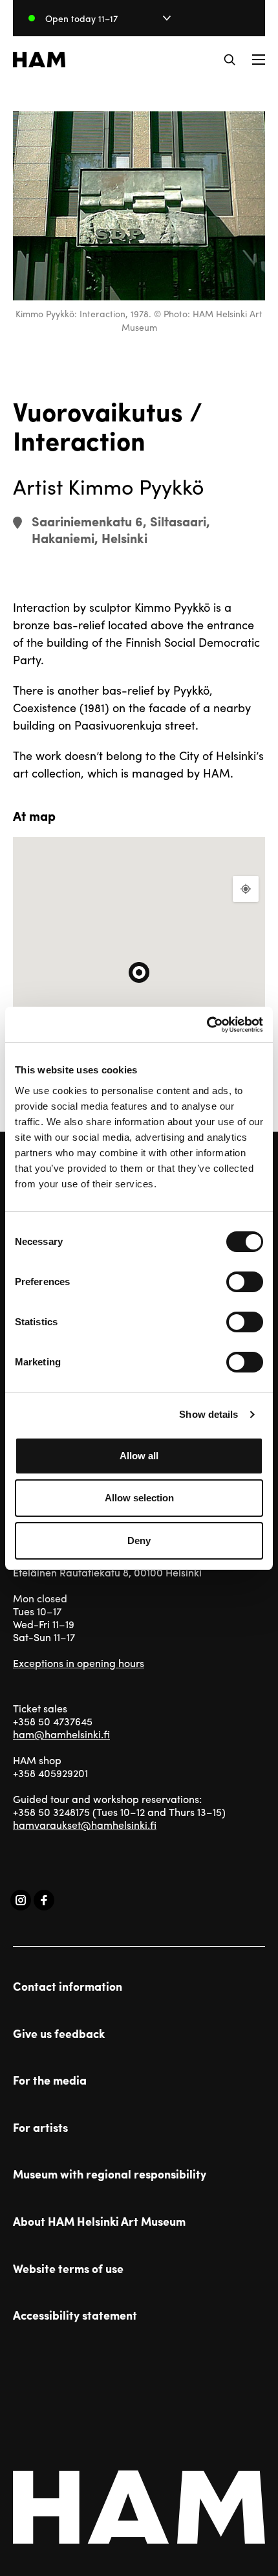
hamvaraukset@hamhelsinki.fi (85, 1825)
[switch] (245, 1282)
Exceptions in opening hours (79, 1663)
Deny (139, 1540)
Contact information (68, 1986)
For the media (50, 2080)
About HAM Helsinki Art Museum (99, 2221)
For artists (40, 2127)
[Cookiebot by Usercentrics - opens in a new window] (207, 1025)
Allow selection (139, 1498)
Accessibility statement (75, 2315)
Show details (208, 1414)
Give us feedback (59, 2033)
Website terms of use (68, 2268)
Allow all (139, 1456)
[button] (230, 60)
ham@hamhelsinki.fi (61, 1734)
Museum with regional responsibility (110, 2174)
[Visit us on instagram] (21, 1900)
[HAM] (39, 60)
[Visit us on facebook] (44, 1900)
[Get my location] (246, 889)
